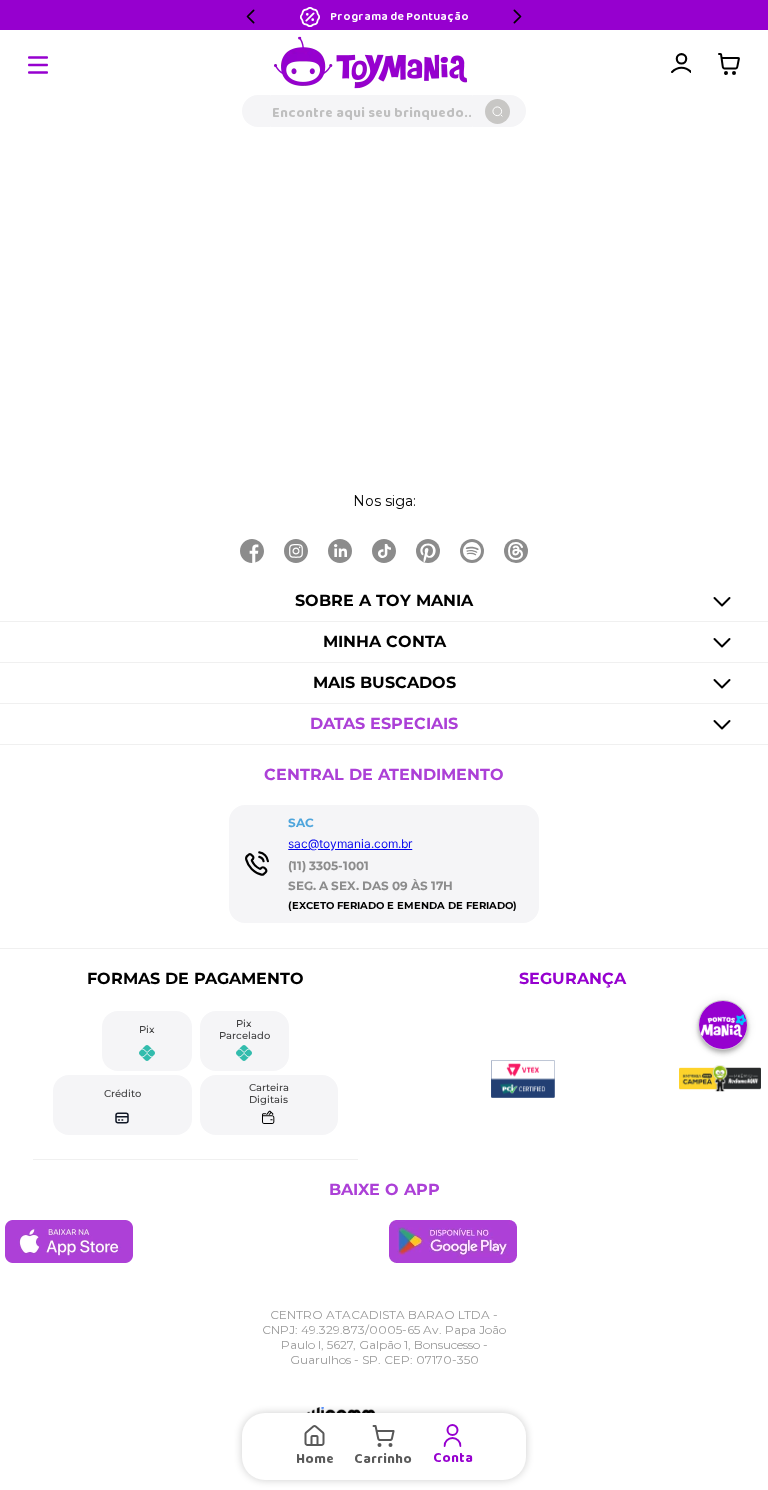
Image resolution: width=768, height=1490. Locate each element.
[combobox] (384, 111)
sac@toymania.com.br (350, 843)
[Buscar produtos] (497, 111)
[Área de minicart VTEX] (734, 64)
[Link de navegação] (371, 64)
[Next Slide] (517, 16)
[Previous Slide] (251, 16)
